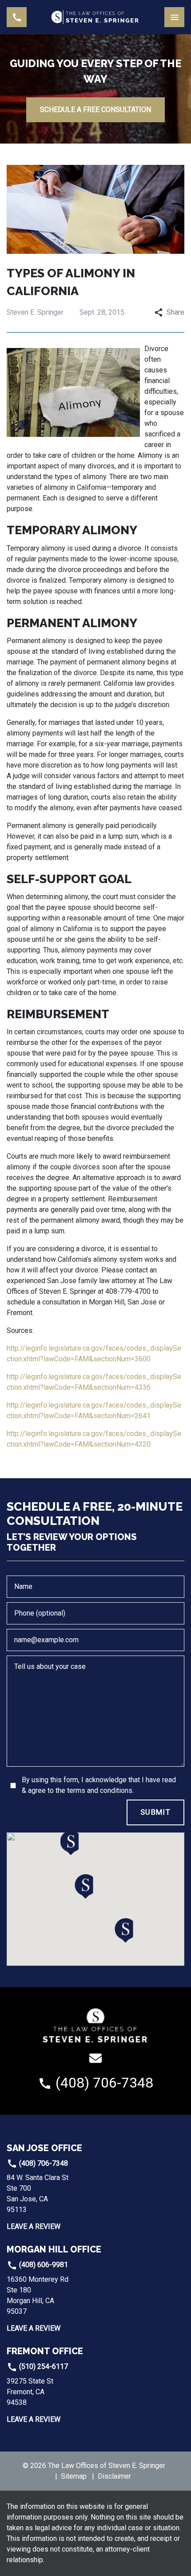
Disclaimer (114, 2476)
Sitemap (74, 2476)
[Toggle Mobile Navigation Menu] (174, 17)
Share (175, 312)
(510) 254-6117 (43, 2366)
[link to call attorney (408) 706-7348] (17, 17)
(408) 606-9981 (43, 2265)
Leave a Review (34, 2226)
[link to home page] (95, 17)
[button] (84, 1886)
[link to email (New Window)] (95, 2058)
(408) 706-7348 (43, 2163)
